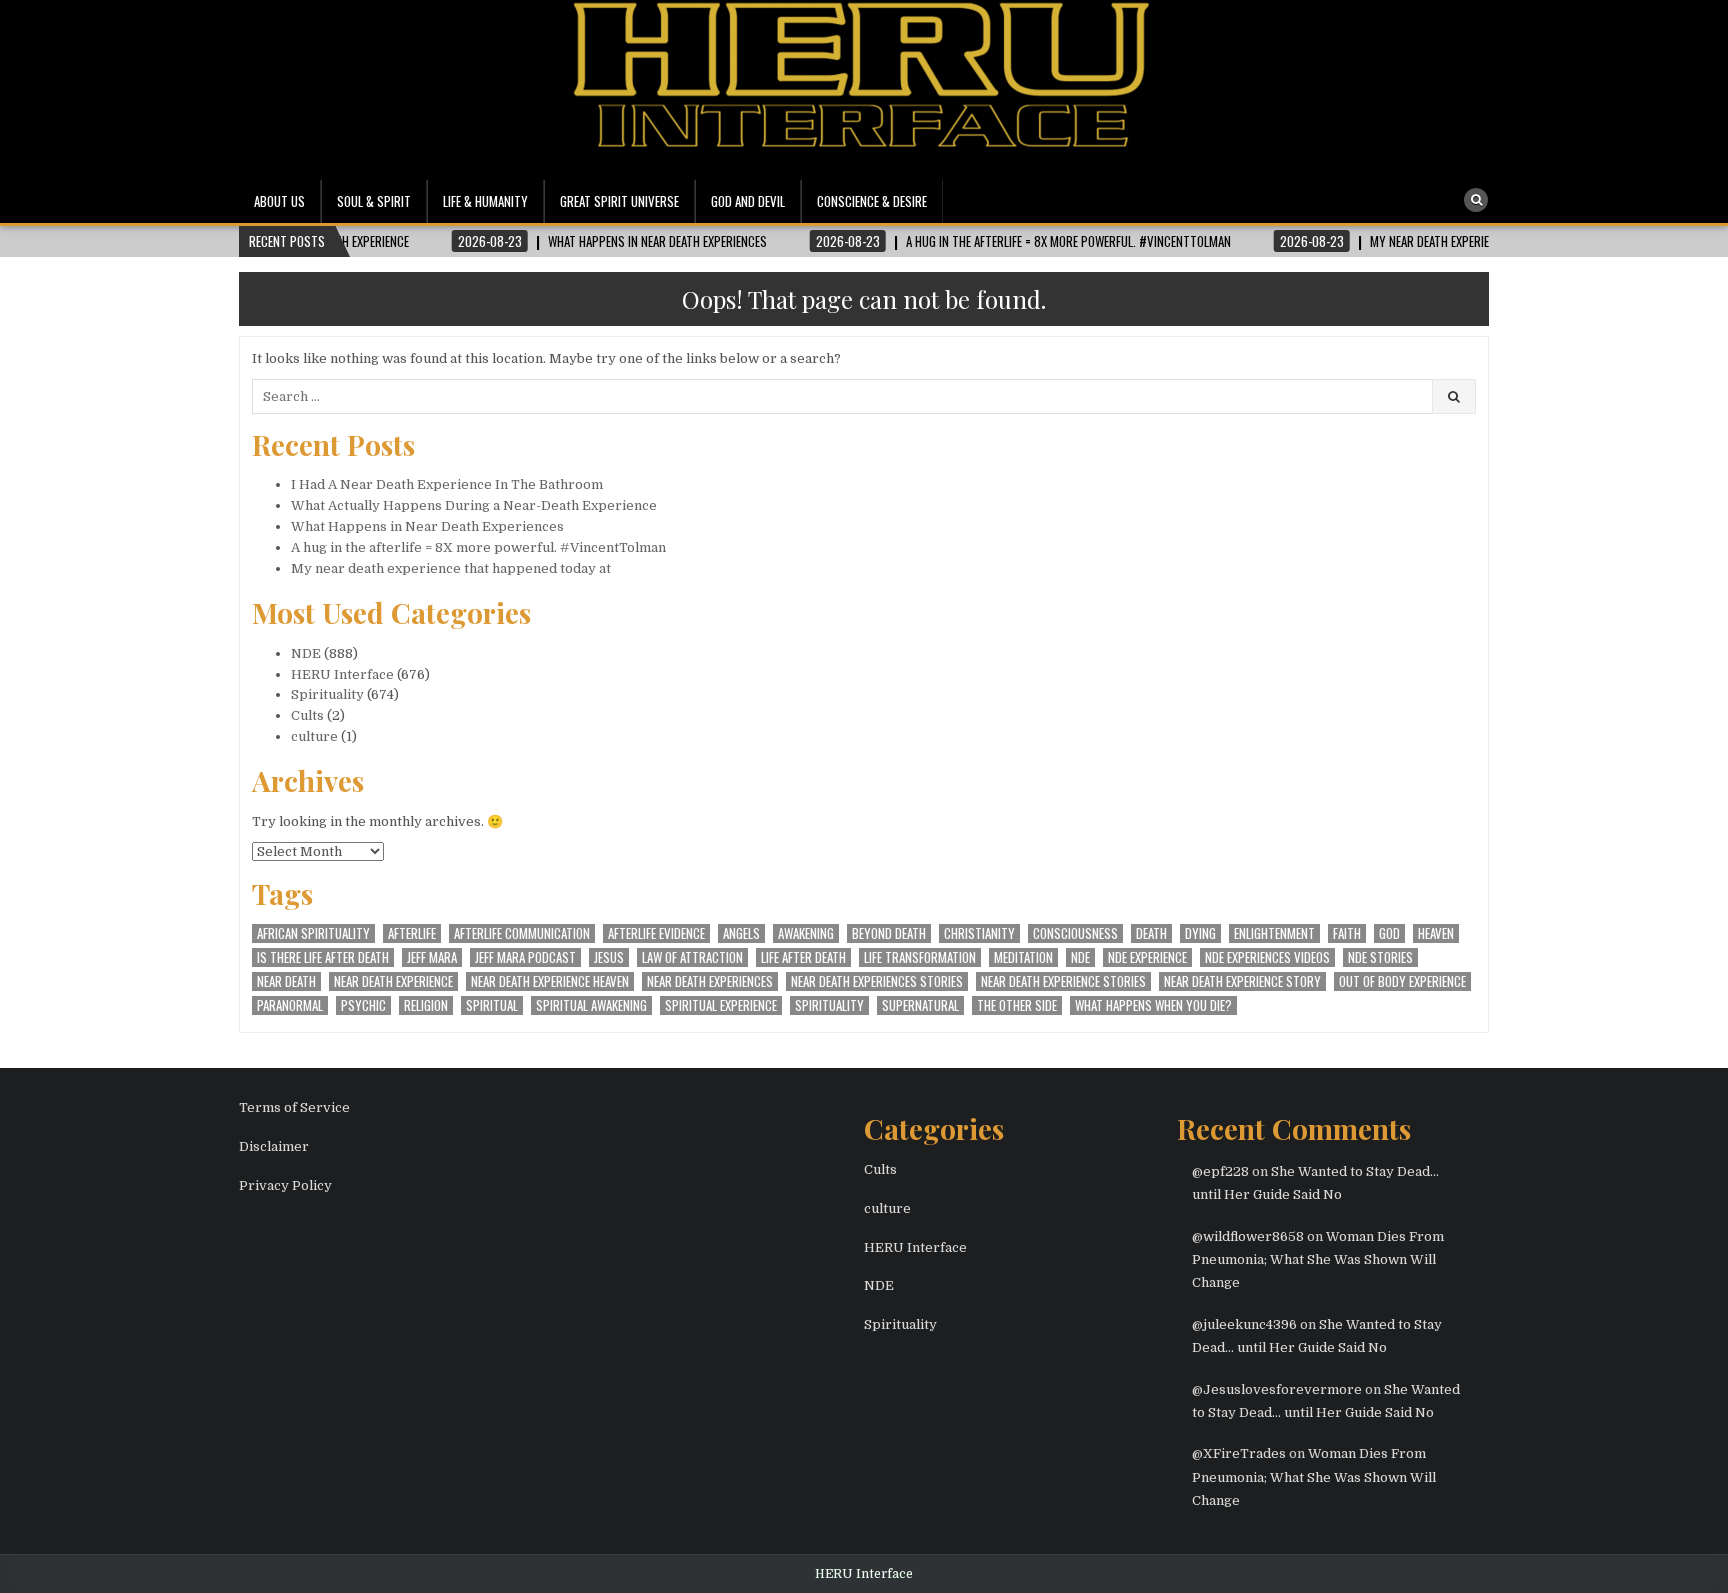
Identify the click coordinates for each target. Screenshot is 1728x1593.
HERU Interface (342, 674)
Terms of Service (294, 1107)
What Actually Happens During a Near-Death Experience (474, 505)
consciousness (1075, 933)
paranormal (290, 1005)
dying (1200, 933)
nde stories (1380, 957)
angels (741, 933)
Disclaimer (274, 1146)
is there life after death (323, 957)
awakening (806, 933)
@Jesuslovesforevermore (1277, 1389)
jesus (609, 957)
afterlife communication (522, 933)
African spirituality (313, 933)
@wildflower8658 (1248, 1236)
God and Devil (748, 201)
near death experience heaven (550, 981)
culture (314, 736)
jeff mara (432, 957)
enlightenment (1274, 933)
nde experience (1147, 957)
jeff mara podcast (525, 957)
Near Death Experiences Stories (877, 981)
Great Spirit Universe (619, 201)
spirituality (829, 1005)
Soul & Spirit (374, 201)
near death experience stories (1063, 981)
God (1389, 933)
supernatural (920, 1005)
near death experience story (1242, 981)
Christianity (979, 933)
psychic (363, 1005)
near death (286, 981)
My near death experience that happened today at (451, 568)
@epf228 (1220, 1171)
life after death (803, 957)
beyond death (889, 933)
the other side (1017, 1005)
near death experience (393, 981)
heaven (1436, 933)
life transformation (920, 957)
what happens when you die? (1153, 1005)
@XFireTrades (1239, 1453)
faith (1347, 933)
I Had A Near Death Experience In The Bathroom (447, 484)
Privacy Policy (285, 1185)
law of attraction (692, 957)
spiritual (492, 1005)
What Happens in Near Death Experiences (427, 526)
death (1151, 933)
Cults (307, 715)
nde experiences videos (1267, 957)
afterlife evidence (656, 933)
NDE (306, 653)
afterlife (412, 933)
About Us (279, 201)
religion (426, 1005)
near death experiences (710, 981)
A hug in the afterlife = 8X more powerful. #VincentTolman (478, 547)
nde (1080, 957)
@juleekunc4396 (1244, 1324)
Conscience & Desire (872, 201)
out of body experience (1402, 981)
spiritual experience (721, 1005)
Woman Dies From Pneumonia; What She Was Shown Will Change (1318, 1260)
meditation (1023, 957)
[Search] (1476, 200)
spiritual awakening (591, 1005)
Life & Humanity (485, 201)
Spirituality (327, 694)
